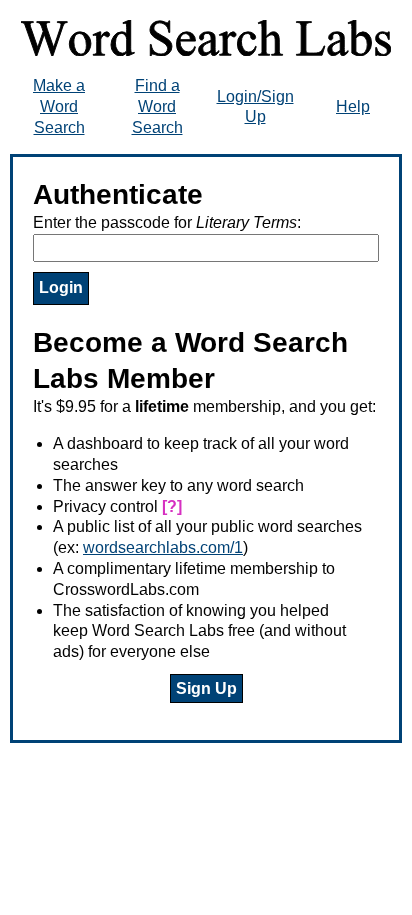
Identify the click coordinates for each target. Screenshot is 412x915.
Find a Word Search (157, 106)
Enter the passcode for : (167, 222)
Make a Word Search (59, 106)
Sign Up (206, 688)
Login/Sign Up (255, 107)
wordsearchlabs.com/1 (163, 547)
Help (353, 106)
